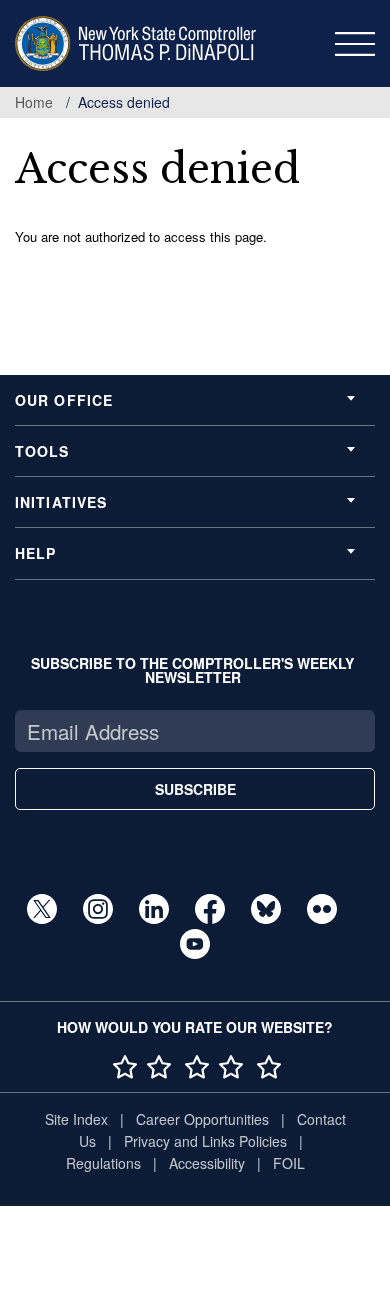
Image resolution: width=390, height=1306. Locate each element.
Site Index (76, 1119)
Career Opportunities (202, 1119)
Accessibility (207, 1163)
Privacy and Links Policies (205, 1141)
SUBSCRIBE (195, 789)
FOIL (289, 1163)
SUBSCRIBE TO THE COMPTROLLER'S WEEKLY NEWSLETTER (192, 670)
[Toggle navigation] (355, 44)
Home (34, 102)
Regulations (103, 1163)
